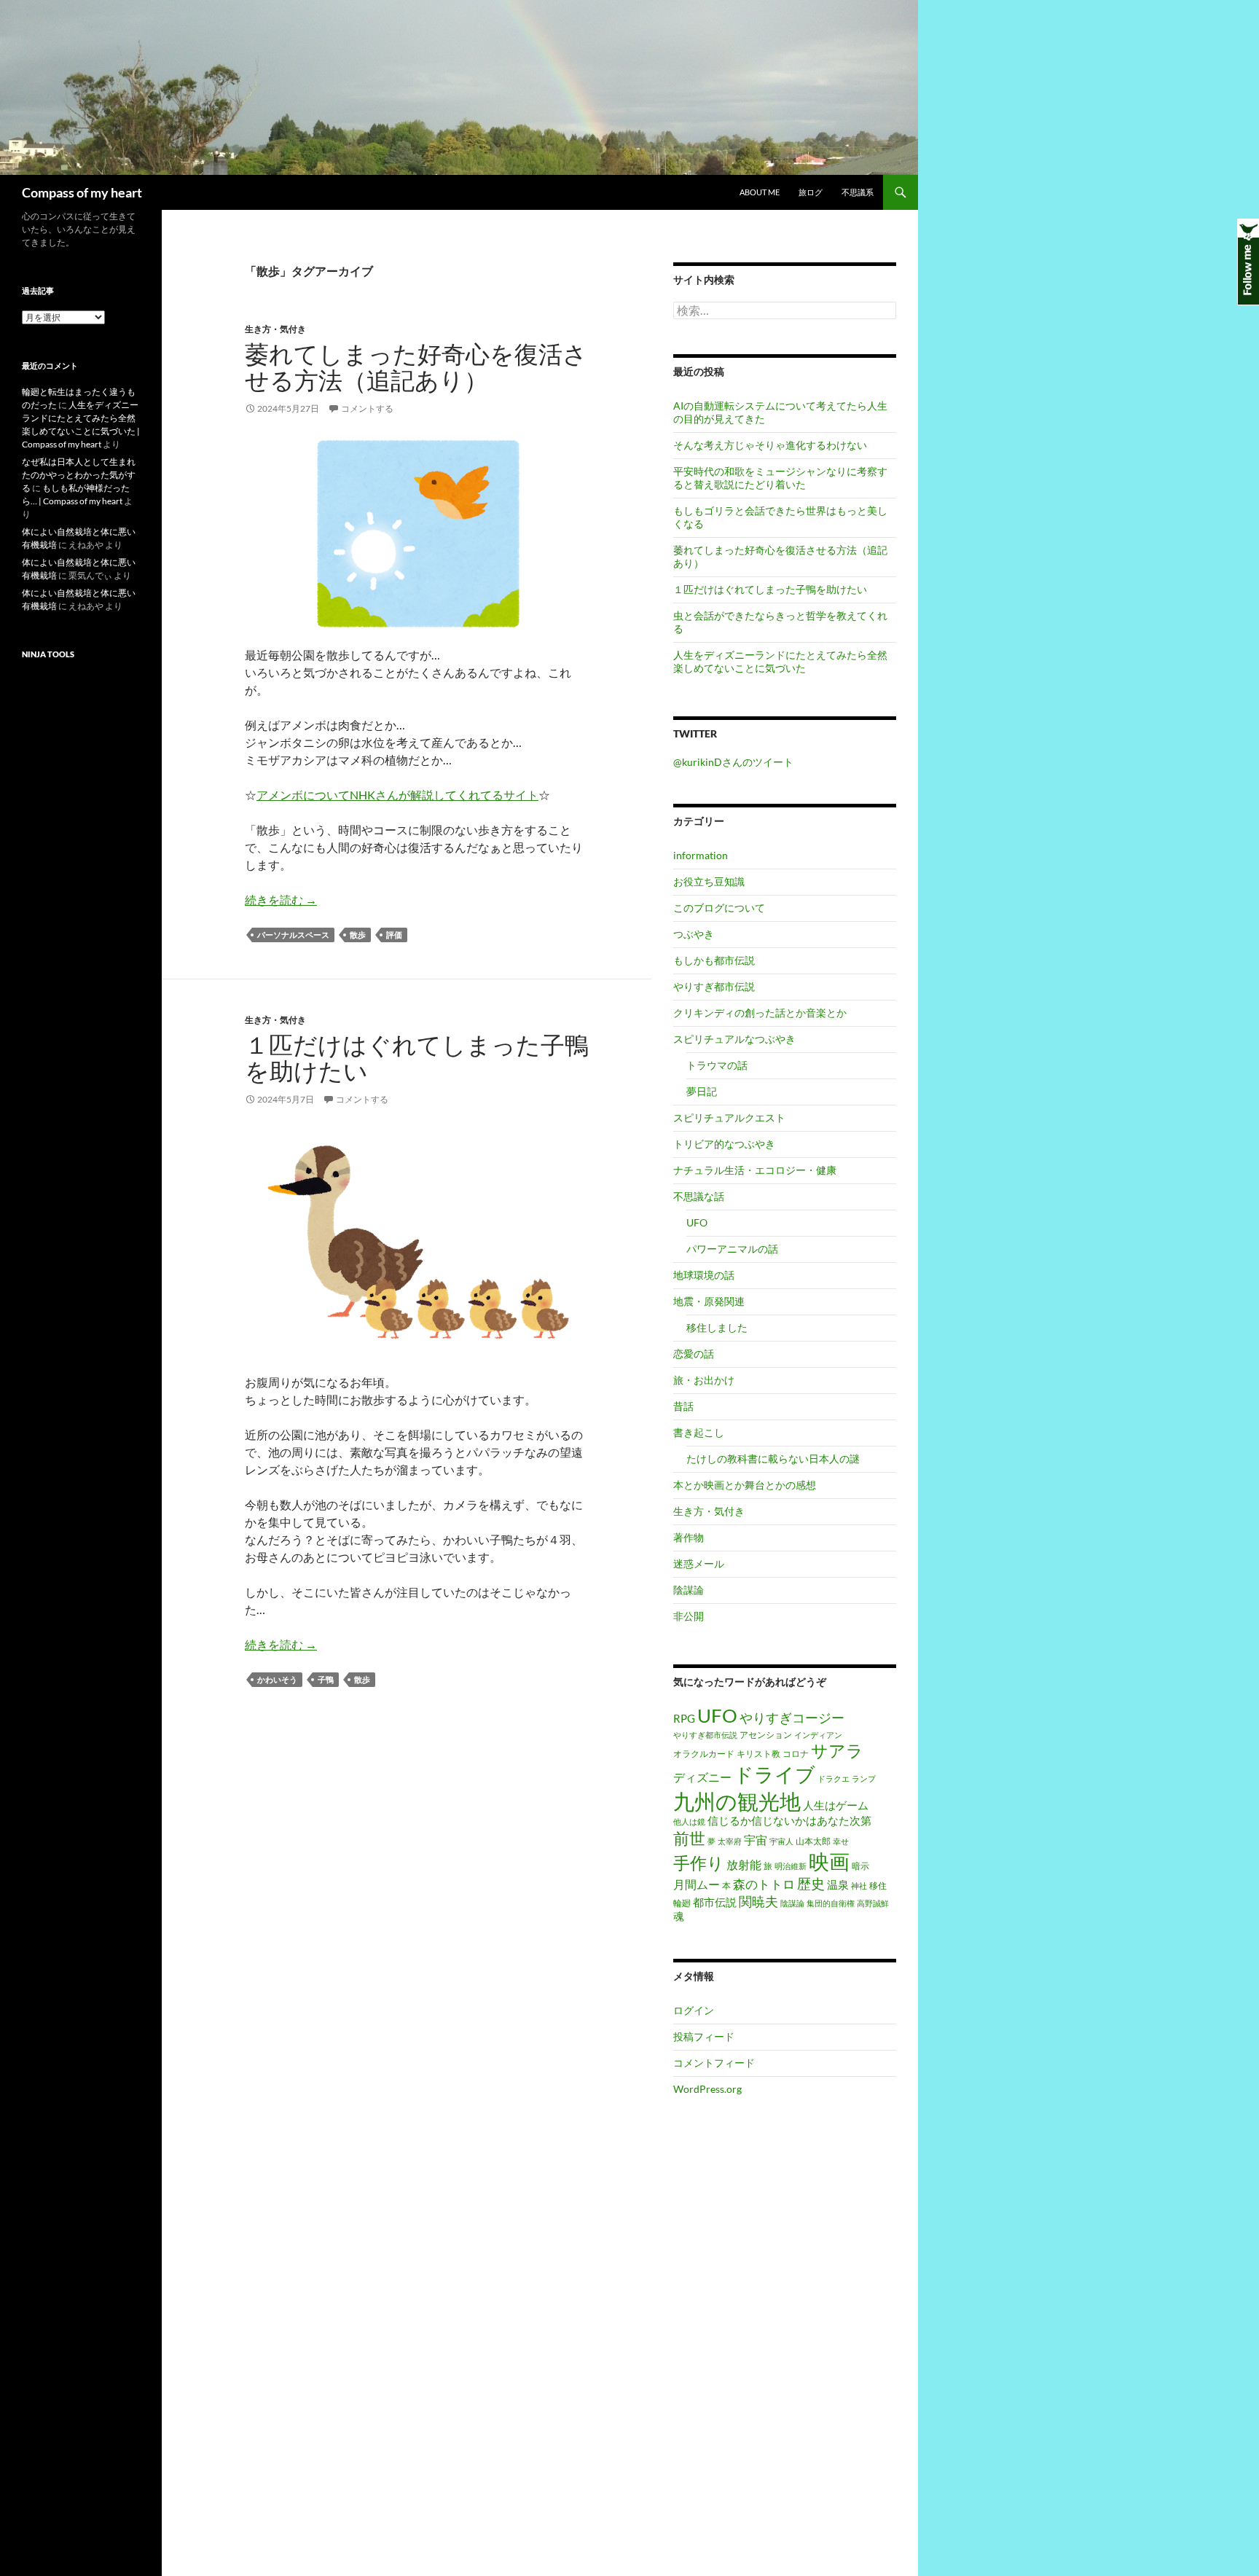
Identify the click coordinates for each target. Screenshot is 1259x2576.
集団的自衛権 (831, 1903)
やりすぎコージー (792, 1718)
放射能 (744, 1865)
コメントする (367, 408)
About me (760, 192)
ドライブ (774, 1774)
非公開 (689, 1616)
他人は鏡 (689, 1821)
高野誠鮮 (873, 1903)
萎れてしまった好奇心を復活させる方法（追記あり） (416, 367)
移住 (878, 1886)
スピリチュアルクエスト (729, 1117)
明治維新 (791, 1866)
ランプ (864, 1778)
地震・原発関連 (709, 1301)
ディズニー (702, 1777)
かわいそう (277, 1679)
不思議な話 (699, 1196)
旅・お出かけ (704, 1380)
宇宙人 (781, 1841)
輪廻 (682, 1903)
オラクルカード (704, 1754)
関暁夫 (758, 1901)
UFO (697, 1222)
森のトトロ (764, 1884)
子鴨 (326, 1679)
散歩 (358, 935)
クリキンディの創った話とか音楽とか (760, 1013)
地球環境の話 (704, 1275)
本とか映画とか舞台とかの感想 (745, 1485)
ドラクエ (834, 1778)
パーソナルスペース (293, 935)
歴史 (811, 1883)
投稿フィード (704, 2036)
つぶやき (694, 934)
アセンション (766, 1735)
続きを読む (281, 900)
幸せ (841, 1841)
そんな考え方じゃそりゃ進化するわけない (770, 445)
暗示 (860, 1866)
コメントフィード (714, 2063)
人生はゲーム (836, 1805)
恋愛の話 (694, 1354)
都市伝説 (715, 1902)
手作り (699, 1863)
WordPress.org (707, 2089)
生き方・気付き (275, 329)
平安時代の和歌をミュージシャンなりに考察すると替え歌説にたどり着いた (780, 478)
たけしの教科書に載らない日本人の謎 (773, 1459)
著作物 (689, 1537)
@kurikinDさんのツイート (733, 762)
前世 (689, 1838)
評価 (394, 935)
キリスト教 (758, 1754)
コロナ (796, 1754)
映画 (829, 1861)
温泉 (838, 1885)
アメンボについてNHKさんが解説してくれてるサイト (397, 795)
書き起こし (699, 1432)
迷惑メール (699, 1563)
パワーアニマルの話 (732, 1249)
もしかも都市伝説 (714, 960)
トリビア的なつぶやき (724, 1144)
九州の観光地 (737, 1801)
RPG (684, 1719)
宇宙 (756, 1840)
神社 (859, 1886)
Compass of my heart (82, 192)
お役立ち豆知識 (709, 881)
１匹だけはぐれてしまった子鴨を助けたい (417, 1058)
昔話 (683, 1406)
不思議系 (858, 192)
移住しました (717, 1327)
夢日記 (702, 1091)
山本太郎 (813, 1841)
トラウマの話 (717, 1065)
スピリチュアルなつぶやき (734, 1039)
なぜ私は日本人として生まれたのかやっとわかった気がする (79, 475)
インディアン (818, 1735)
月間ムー (697, 1884)
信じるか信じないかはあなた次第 (789, 1821)
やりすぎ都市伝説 (714, 986)
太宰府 (730, 1841)
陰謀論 (689, 1590)
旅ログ (811, 192)
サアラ (837, 1751)
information (701, 855)
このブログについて (719, 908)
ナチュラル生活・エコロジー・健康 (755, 1170)
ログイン (694, 2010)
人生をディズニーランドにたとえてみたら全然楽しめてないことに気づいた (780, 661)
